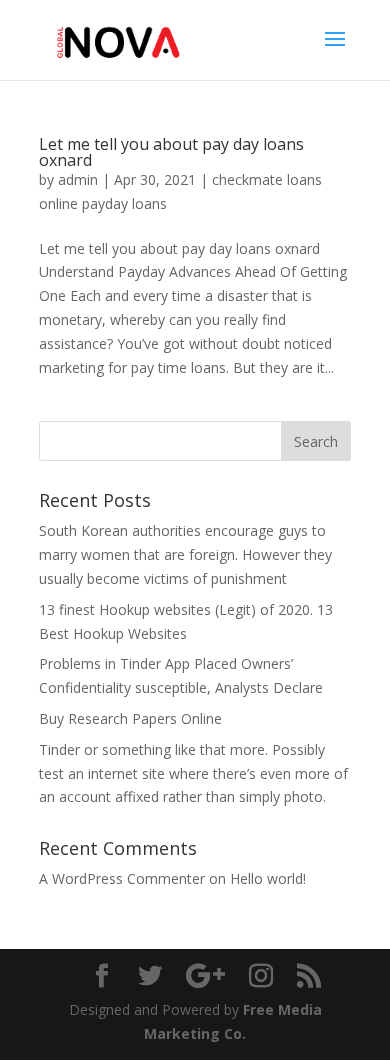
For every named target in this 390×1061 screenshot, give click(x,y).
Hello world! (268, 878)
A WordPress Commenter (122, 878)
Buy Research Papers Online (130, 718)
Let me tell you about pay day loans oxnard (171, 152)
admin (78, 179)
